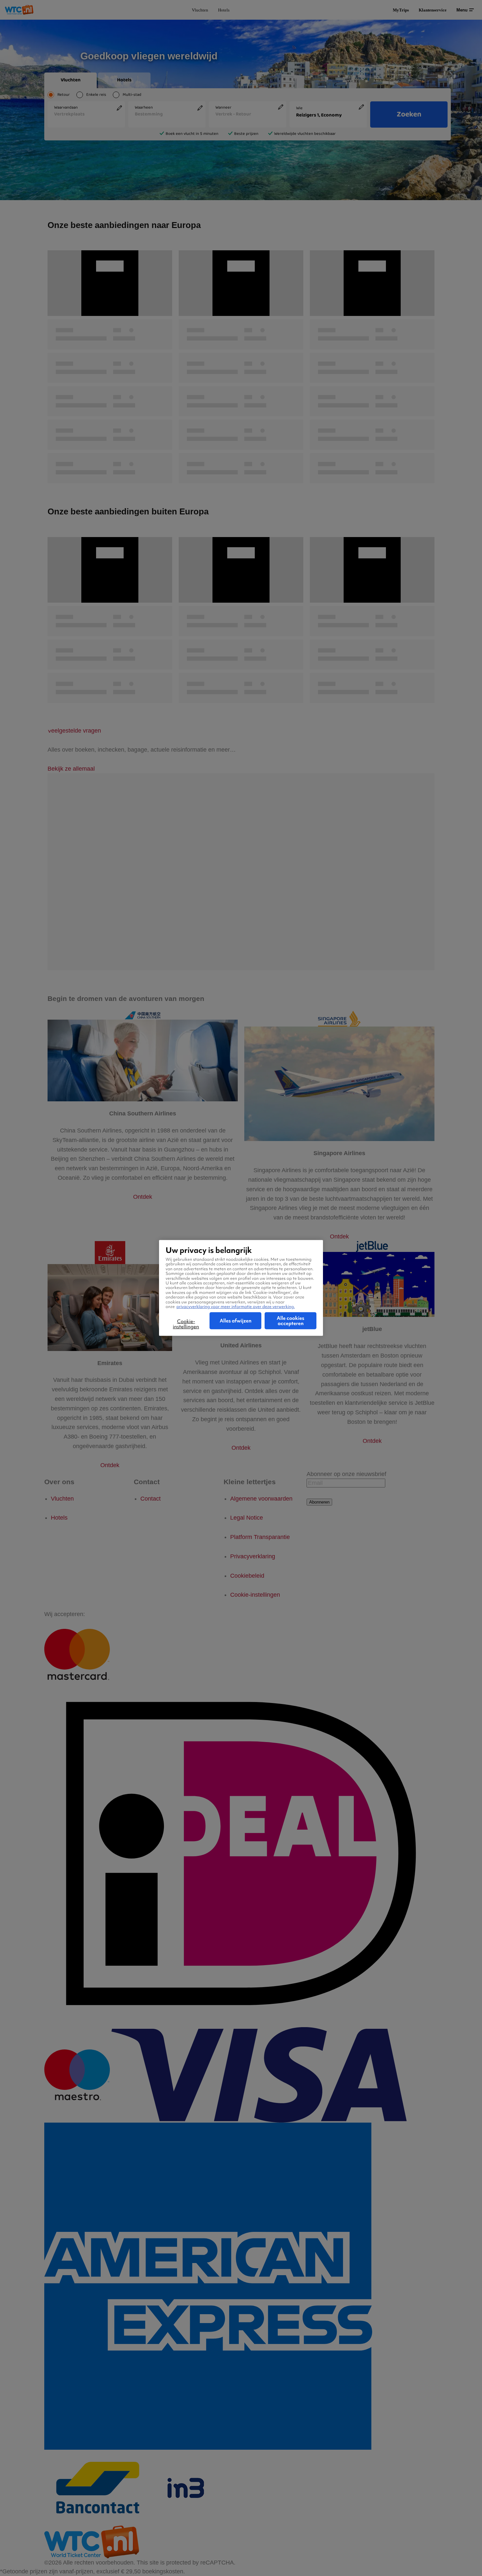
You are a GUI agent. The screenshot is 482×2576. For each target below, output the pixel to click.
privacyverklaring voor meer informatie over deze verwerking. (236, 1307)
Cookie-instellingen (186, 1324)
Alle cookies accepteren (291, 1321)
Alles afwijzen (236, 1321)
